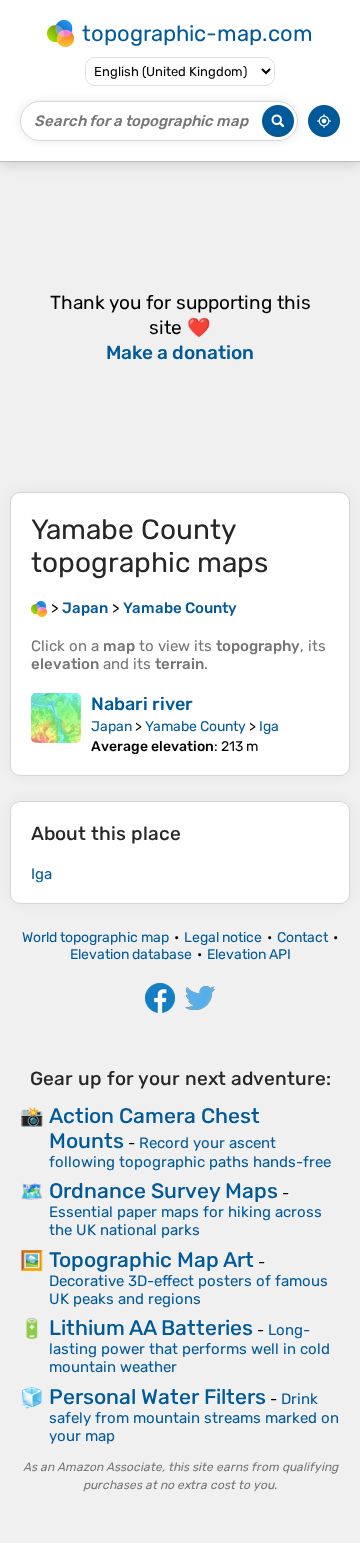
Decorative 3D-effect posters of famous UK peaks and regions (188, 1290)
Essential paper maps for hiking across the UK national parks (185, 1221)
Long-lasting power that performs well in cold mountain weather (189, 1348)
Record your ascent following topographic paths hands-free (190, 1152)
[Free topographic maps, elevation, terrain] (39, 608)
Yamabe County (195, 726)
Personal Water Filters (157, 1396)
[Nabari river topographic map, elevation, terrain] (56, 724)
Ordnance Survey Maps (163, 1190)
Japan (111, 726)
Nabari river (142, 704)
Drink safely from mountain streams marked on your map (194, 1417)
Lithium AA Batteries (151, 1327)
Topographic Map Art (151, 1259)
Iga (269, 726)
